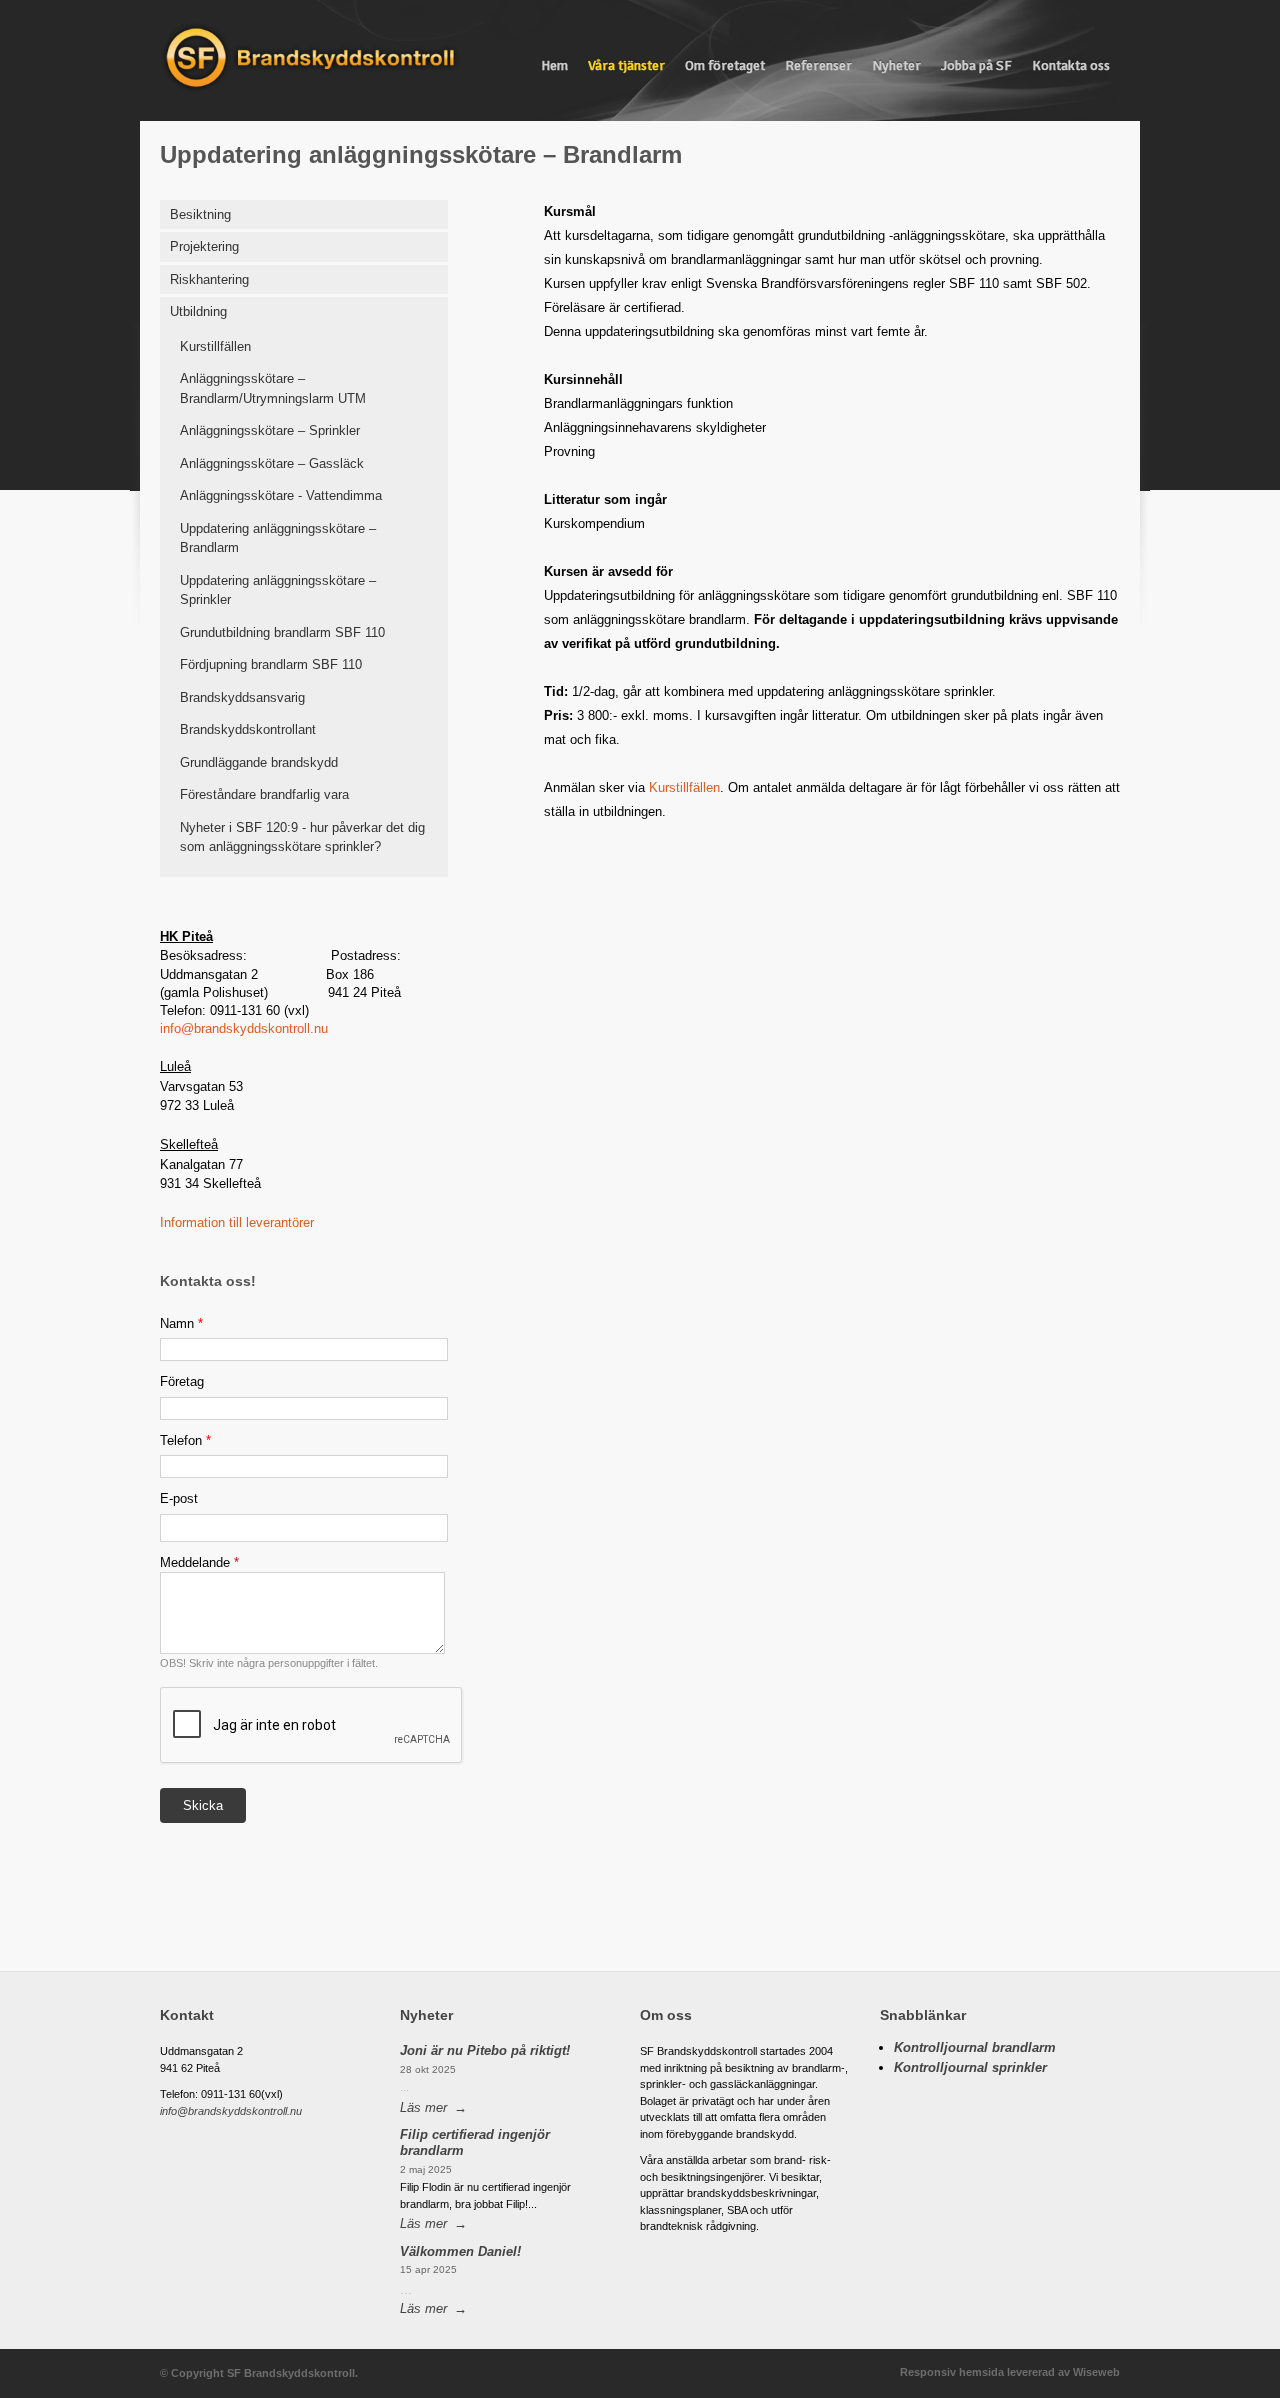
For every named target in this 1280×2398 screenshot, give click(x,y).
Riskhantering (209, 279)
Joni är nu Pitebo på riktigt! (485, 2050)
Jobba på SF (976, 65)
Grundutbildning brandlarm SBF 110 (282, 632)
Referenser (818, 65)
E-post (179, 1498)
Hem (554, 65)
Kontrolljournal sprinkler (970, 2067)
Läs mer (423, 2107)
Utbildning (198, 311)
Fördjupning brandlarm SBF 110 (271, 664)
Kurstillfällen (215, 346)
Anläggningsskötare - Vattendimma (281, 495)
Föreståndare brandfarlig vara (264, 794)
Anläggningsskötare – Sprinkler (270, 430)
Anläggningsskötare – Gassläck (272, 463)
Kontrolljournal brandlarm (975, 2047)
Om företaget (725, 65)
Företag (182, 1381)
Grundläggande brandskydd (259, 762)
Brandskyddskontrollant (248, 729)
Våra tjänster (626, 65)
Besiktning (200, 214)
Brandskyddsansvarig (242, 697)
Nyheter (896, 65)
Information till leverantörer (237, 1222)
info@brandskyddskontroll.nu (244, 1028)
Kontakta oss (1071, 65)
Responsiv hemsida (952, 2372)
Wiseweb (1096, 2372)
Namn (181, 1323)
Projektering (204, 246)
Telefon (185, 1440)
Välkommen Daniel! (460, 2251)
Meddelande (199, 1562)
